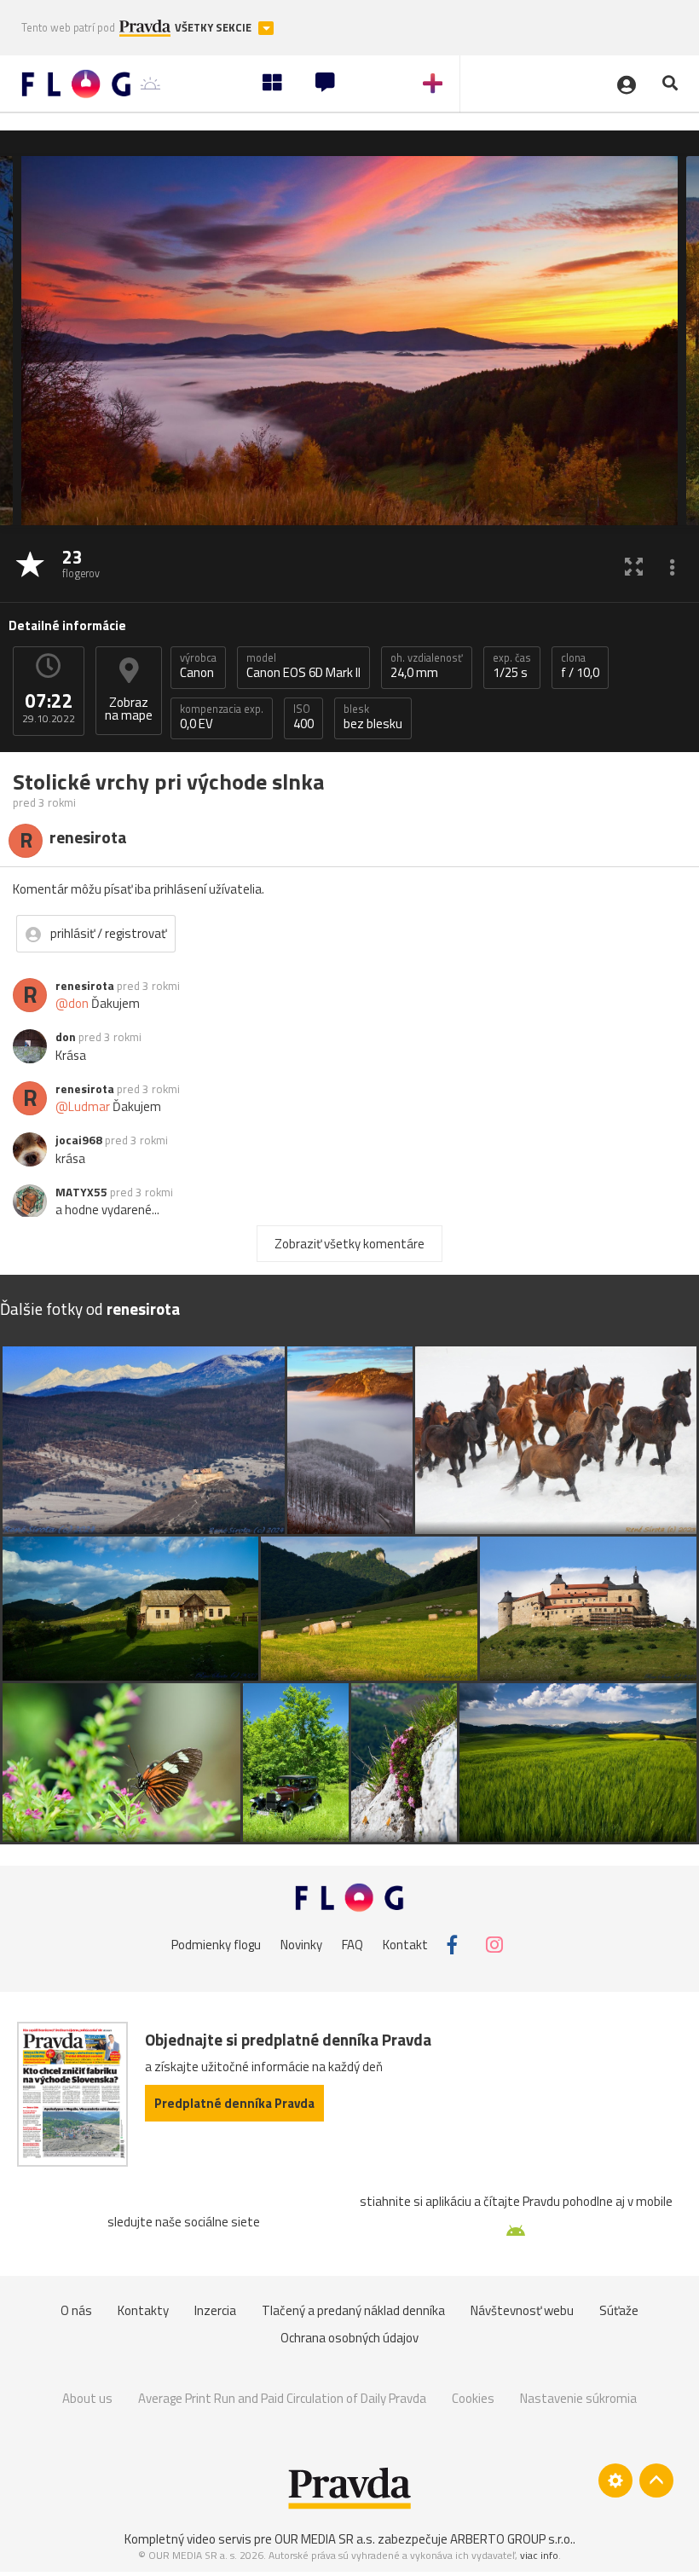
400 (303, 717)
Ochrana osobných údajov (349, 2338)
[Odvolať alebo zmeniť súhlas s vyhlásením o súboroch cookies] (615, 2480)
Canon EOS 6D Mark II (303, 666)
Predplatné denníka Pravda (234, 2103)
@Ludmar (83, 1106)
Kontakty (143, 2310)
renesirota (85, 986)
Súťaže (619, 2310)
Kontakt (405, 1945)
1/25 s (512, 666)
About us (87, 2398)
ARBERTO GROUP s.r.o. (511, 2539)
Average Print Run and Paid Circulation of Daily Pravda (282, 2398)
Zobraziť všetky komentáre (349, 1244)
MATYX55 (81, 1192)
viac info (539, 2555)
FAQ (352, 1945)
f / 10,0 (580, 666)
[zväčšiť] (634, 566)
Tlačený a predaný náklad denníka (353, 2310)
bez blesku (373, 717)
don (66, 1037)
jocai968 (79, 1140)
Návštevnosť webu (522, 2310)
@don (72, 1003)
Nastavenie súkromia (578, 2398)
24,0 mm (427, 666)
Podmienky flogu (216, 1945)
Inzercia (215, 2310)
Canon (198, 666)
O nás (76, 2310)
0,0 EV (222, 717)
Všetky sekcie (214, 28)
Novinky (301, 1945)
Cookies (473, 2398)
